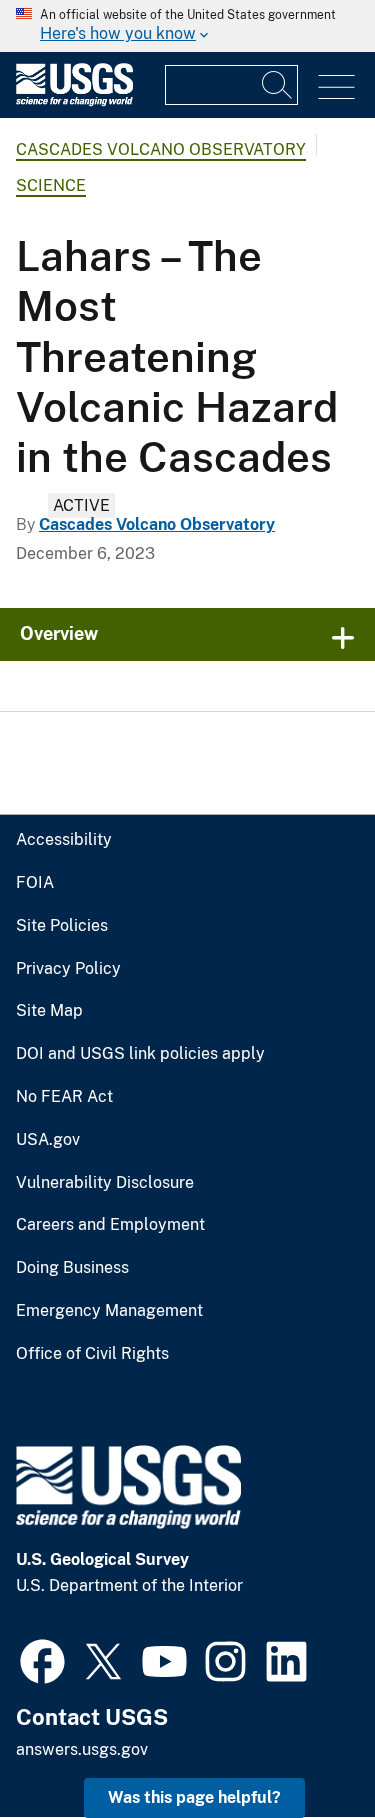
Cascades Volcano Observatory (161, 149)
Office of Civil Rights (92, 1354)
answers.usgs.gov (82, 1749)
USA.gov (48, 1140)
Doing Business (72, 1268)
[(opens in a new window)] (42, 1659)
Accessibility (64, 840)
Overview (59, 633)
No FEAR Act (64, 1097)
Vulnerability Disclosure (105, 1183)
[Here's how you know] (187, 26)
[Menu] (336, 87)
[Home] (74, 101)
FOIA (35, 883)
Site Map (49, 1011)
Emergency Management (109, 1311)
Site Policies (62, 926)
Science (51, 185)
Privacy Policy (68, 969)
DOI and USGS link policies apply (140, 1054)
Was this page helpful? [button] (194, 1797)
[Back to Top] (302, 1745)
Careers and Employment (110, 1225)
